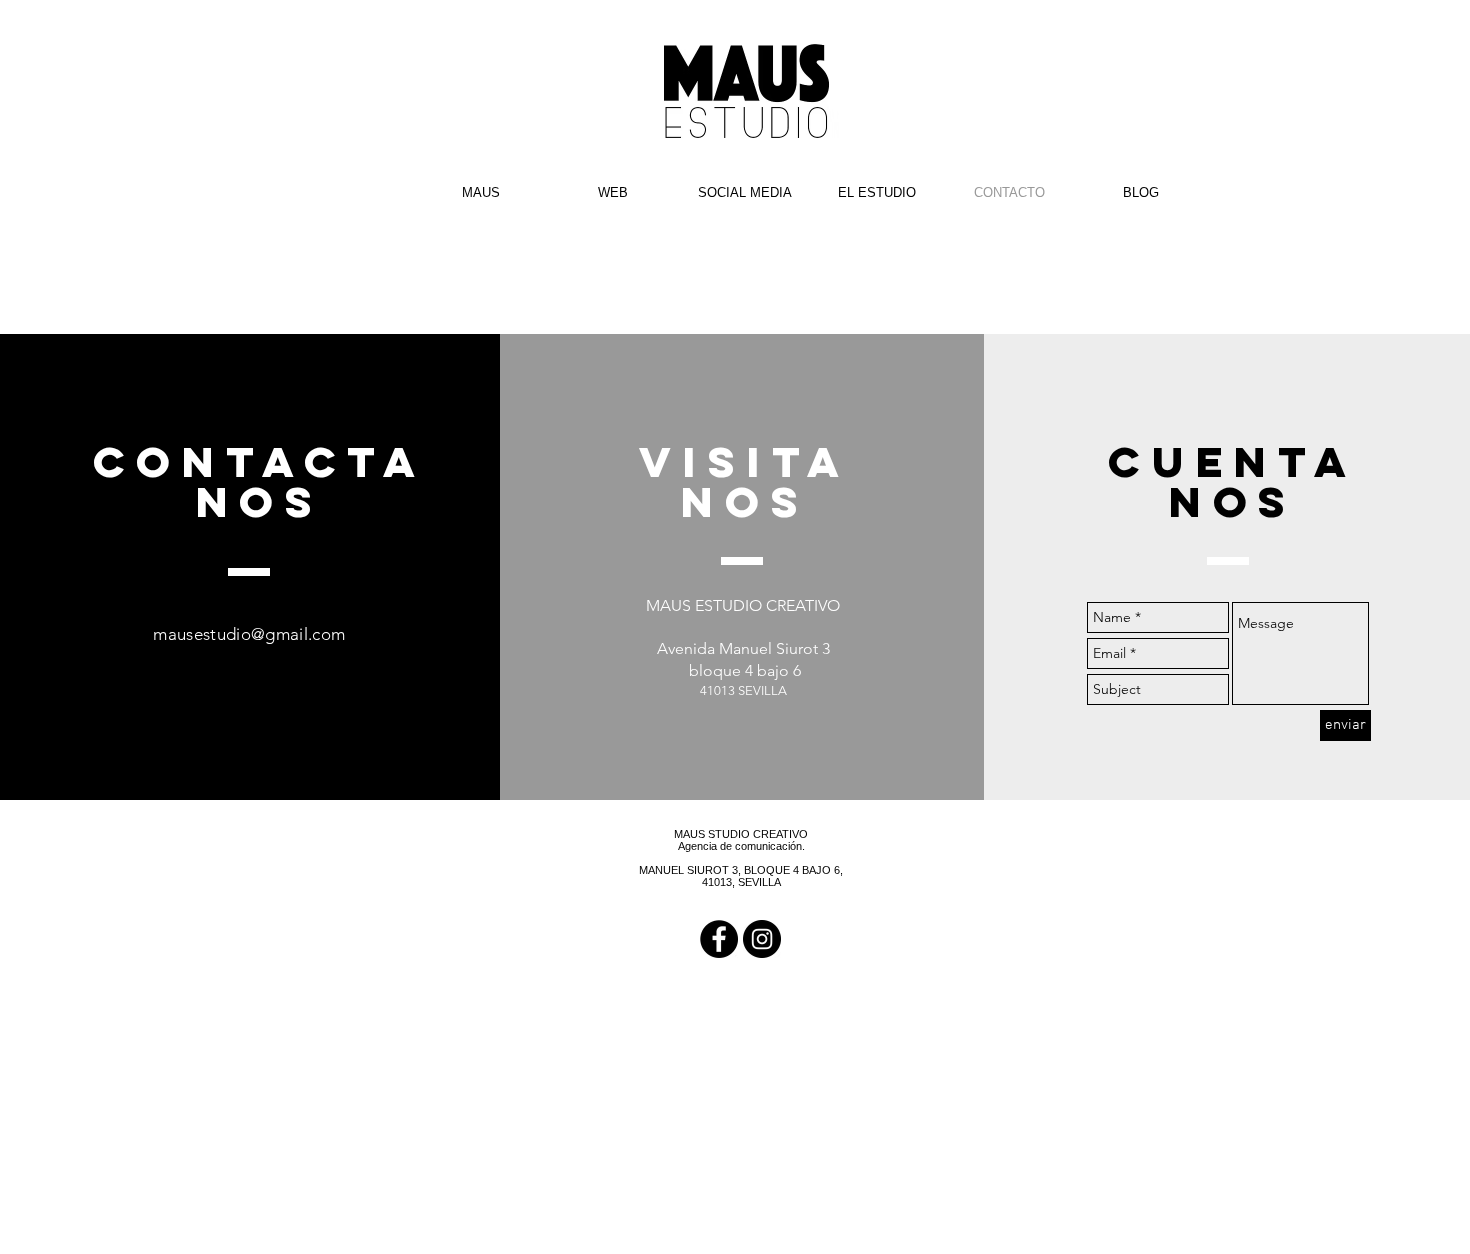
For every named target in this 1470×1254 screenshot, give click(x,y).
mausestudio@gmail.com (249, 634)
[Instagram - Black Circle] (762, 939)
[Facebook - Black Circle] (719, 939)
